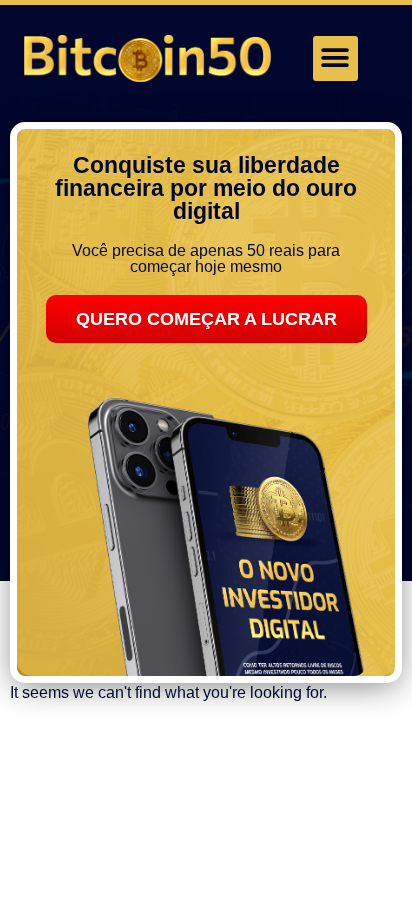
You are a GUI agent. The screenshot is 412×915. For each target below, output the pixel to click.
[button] (335, 58)
